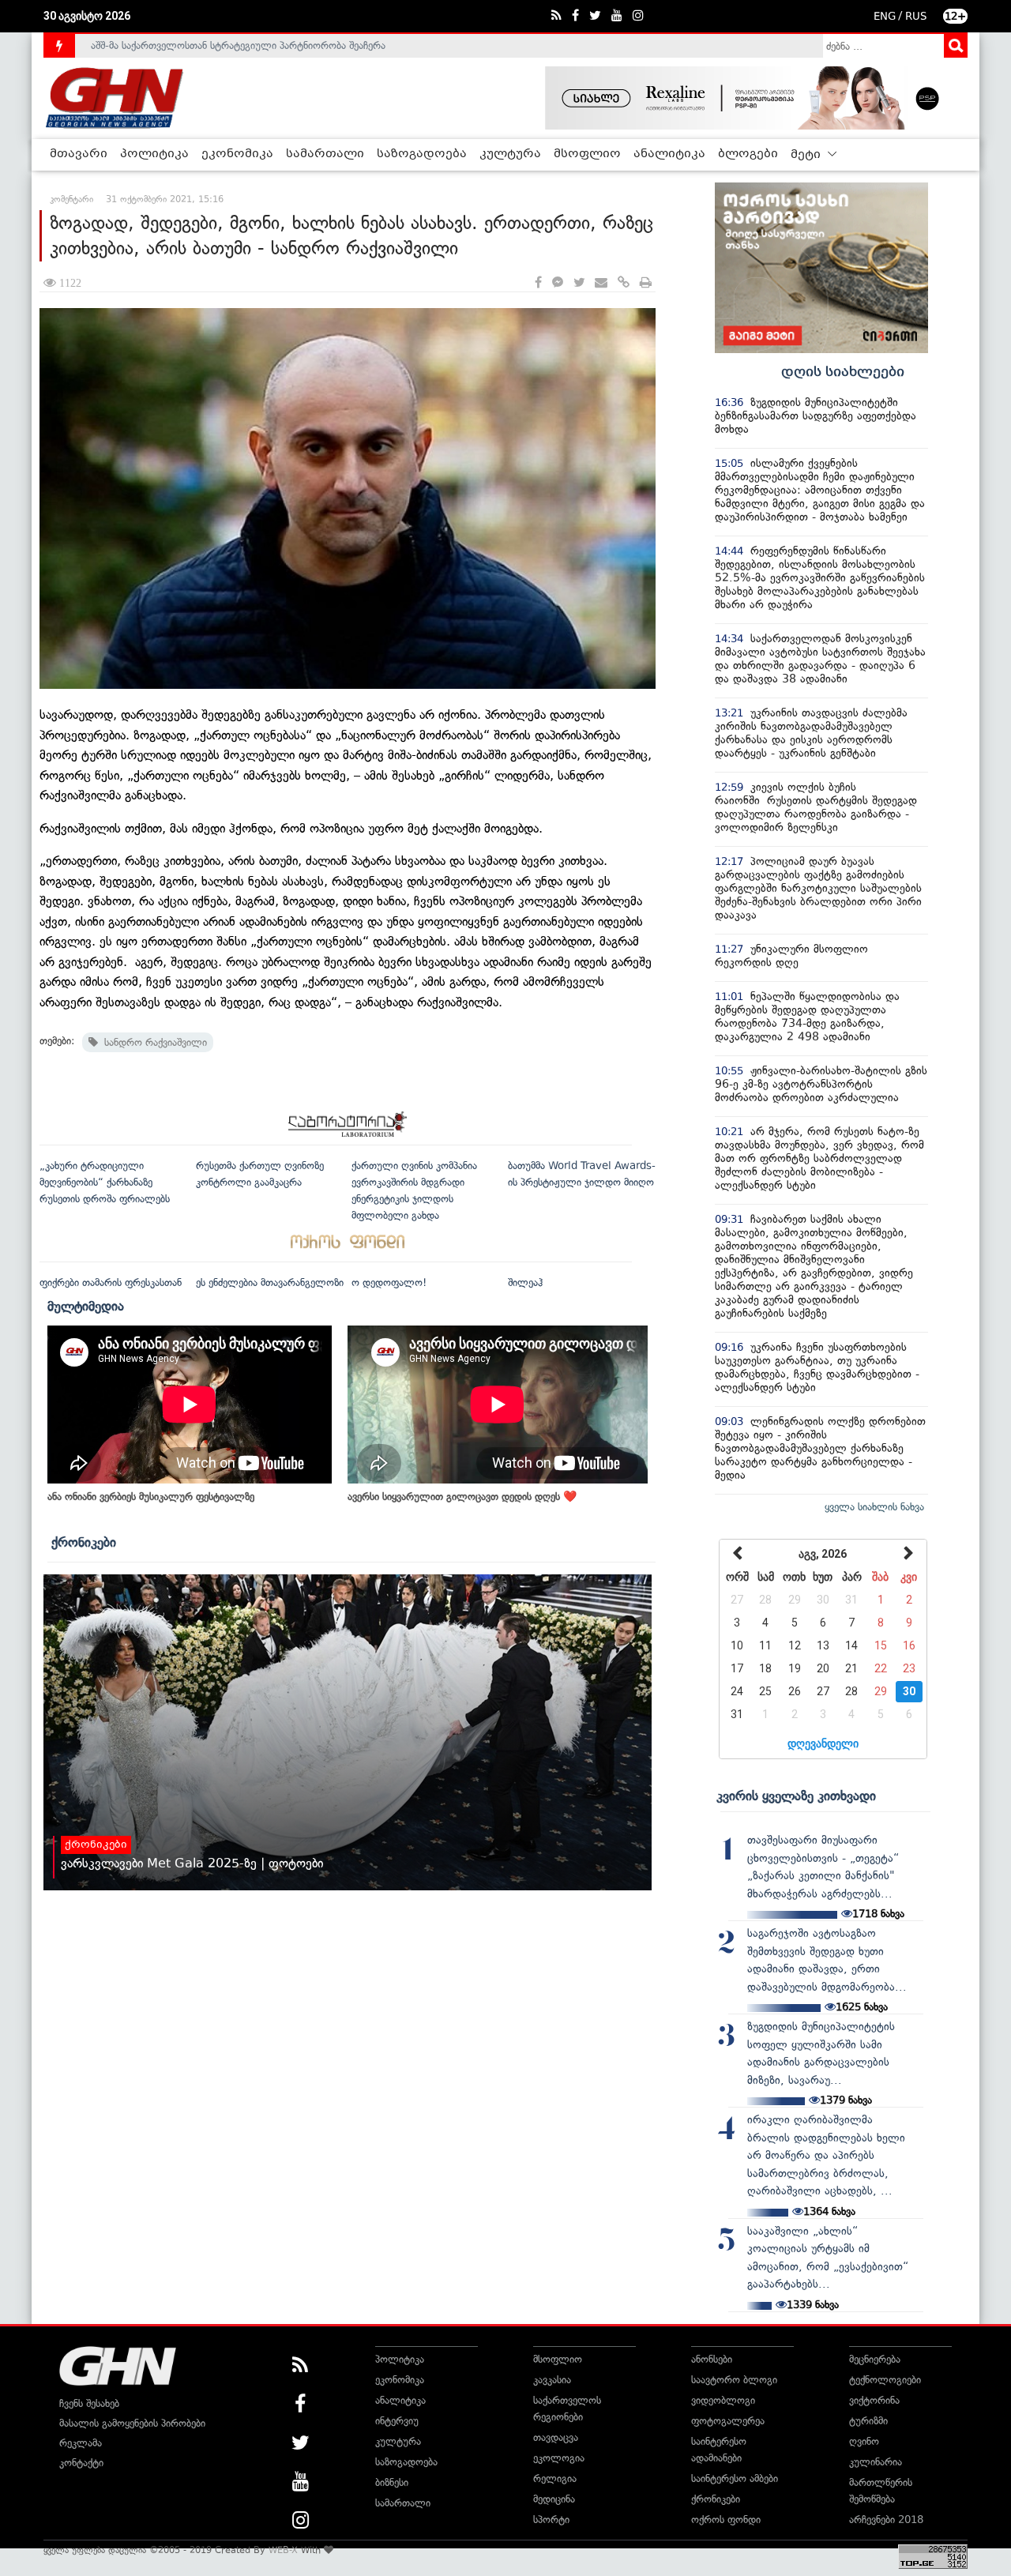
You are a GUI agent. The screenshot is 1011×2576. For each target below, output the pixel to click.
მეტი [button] (807, 155)
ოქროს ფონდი (726, 2520)
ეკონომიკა (237, 154)
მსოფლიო (587, 154)
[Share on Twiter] (579, 283)
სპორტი (551, 2520)
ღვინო (864, 2441)
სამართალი (325, 154)
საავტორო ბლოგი (734, 2380)
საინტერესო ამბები (735, 2478)
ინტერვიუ (397, 2421)
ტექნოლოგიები (885, 2380)
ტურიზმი (868, 2421)
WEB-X (283, 2550)
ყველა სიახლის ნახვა (874, 1507)
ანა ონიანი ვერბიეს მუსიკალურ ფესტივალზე (151, 1497)
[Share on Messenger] (558, 283)
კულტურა (510, 154)
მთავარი (79, 154)
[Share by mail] (601, 283)
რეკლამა (81, 2443)
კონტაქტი (81, 2463)
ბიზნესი (392, 2482)
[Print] (646, 283)
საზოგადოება (422, 154)
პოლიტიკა (154, 154)
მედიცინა (554, 2499)
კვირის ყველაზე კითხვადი (796, 1796)
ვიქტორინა (874, 2400)
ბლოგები (748, 154)
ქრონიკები (84, 1542)
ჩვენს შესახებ (89, 2403)
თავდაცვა (556, 2437)
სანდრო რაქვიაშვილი (152, 1042)
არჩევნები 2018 (886, 2520)
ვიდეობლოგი (723, 2400)
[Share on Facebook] (538, 283)
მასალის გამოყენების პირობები (132, 2423)
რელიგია (555, 2478)
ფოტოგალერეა (728, 2421)
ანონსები (712, 2359)
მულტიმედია (86, 1306)
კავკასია (552, 2380)
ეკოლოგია (559, 2458)
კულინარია (876, 2462)
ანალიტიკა (669, 154)
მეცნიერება (875, 2359)
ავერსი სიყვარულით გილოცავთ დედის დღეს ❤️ (462, 1497)
